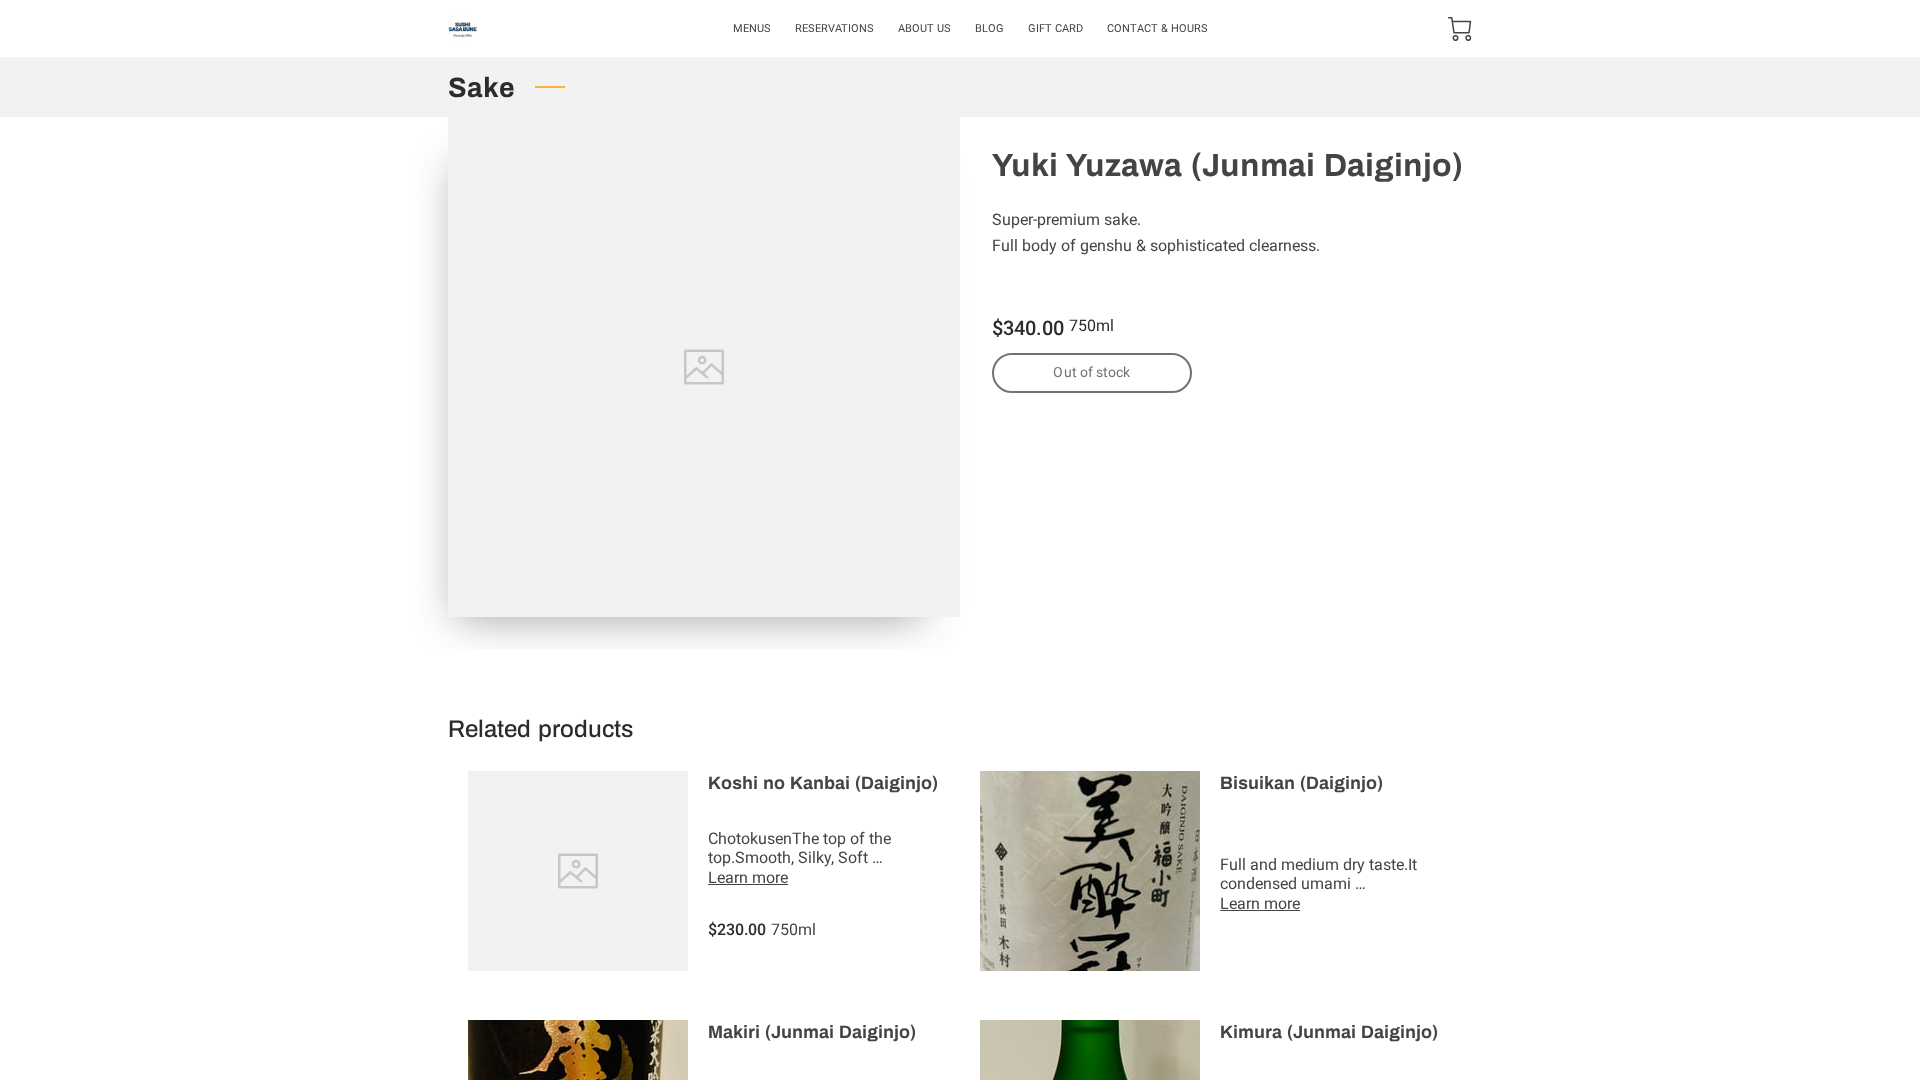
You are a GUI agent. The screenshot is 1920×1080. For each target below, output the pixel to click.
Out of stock (1091, 372)
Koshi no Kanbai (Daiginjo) (823, 783)
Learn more (748, 877)
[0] (1460, 29)
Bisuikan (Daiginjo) (1301, 783)
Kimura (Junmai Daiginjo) (1329, 1032)
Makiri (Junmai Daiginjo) (812, 1032)
